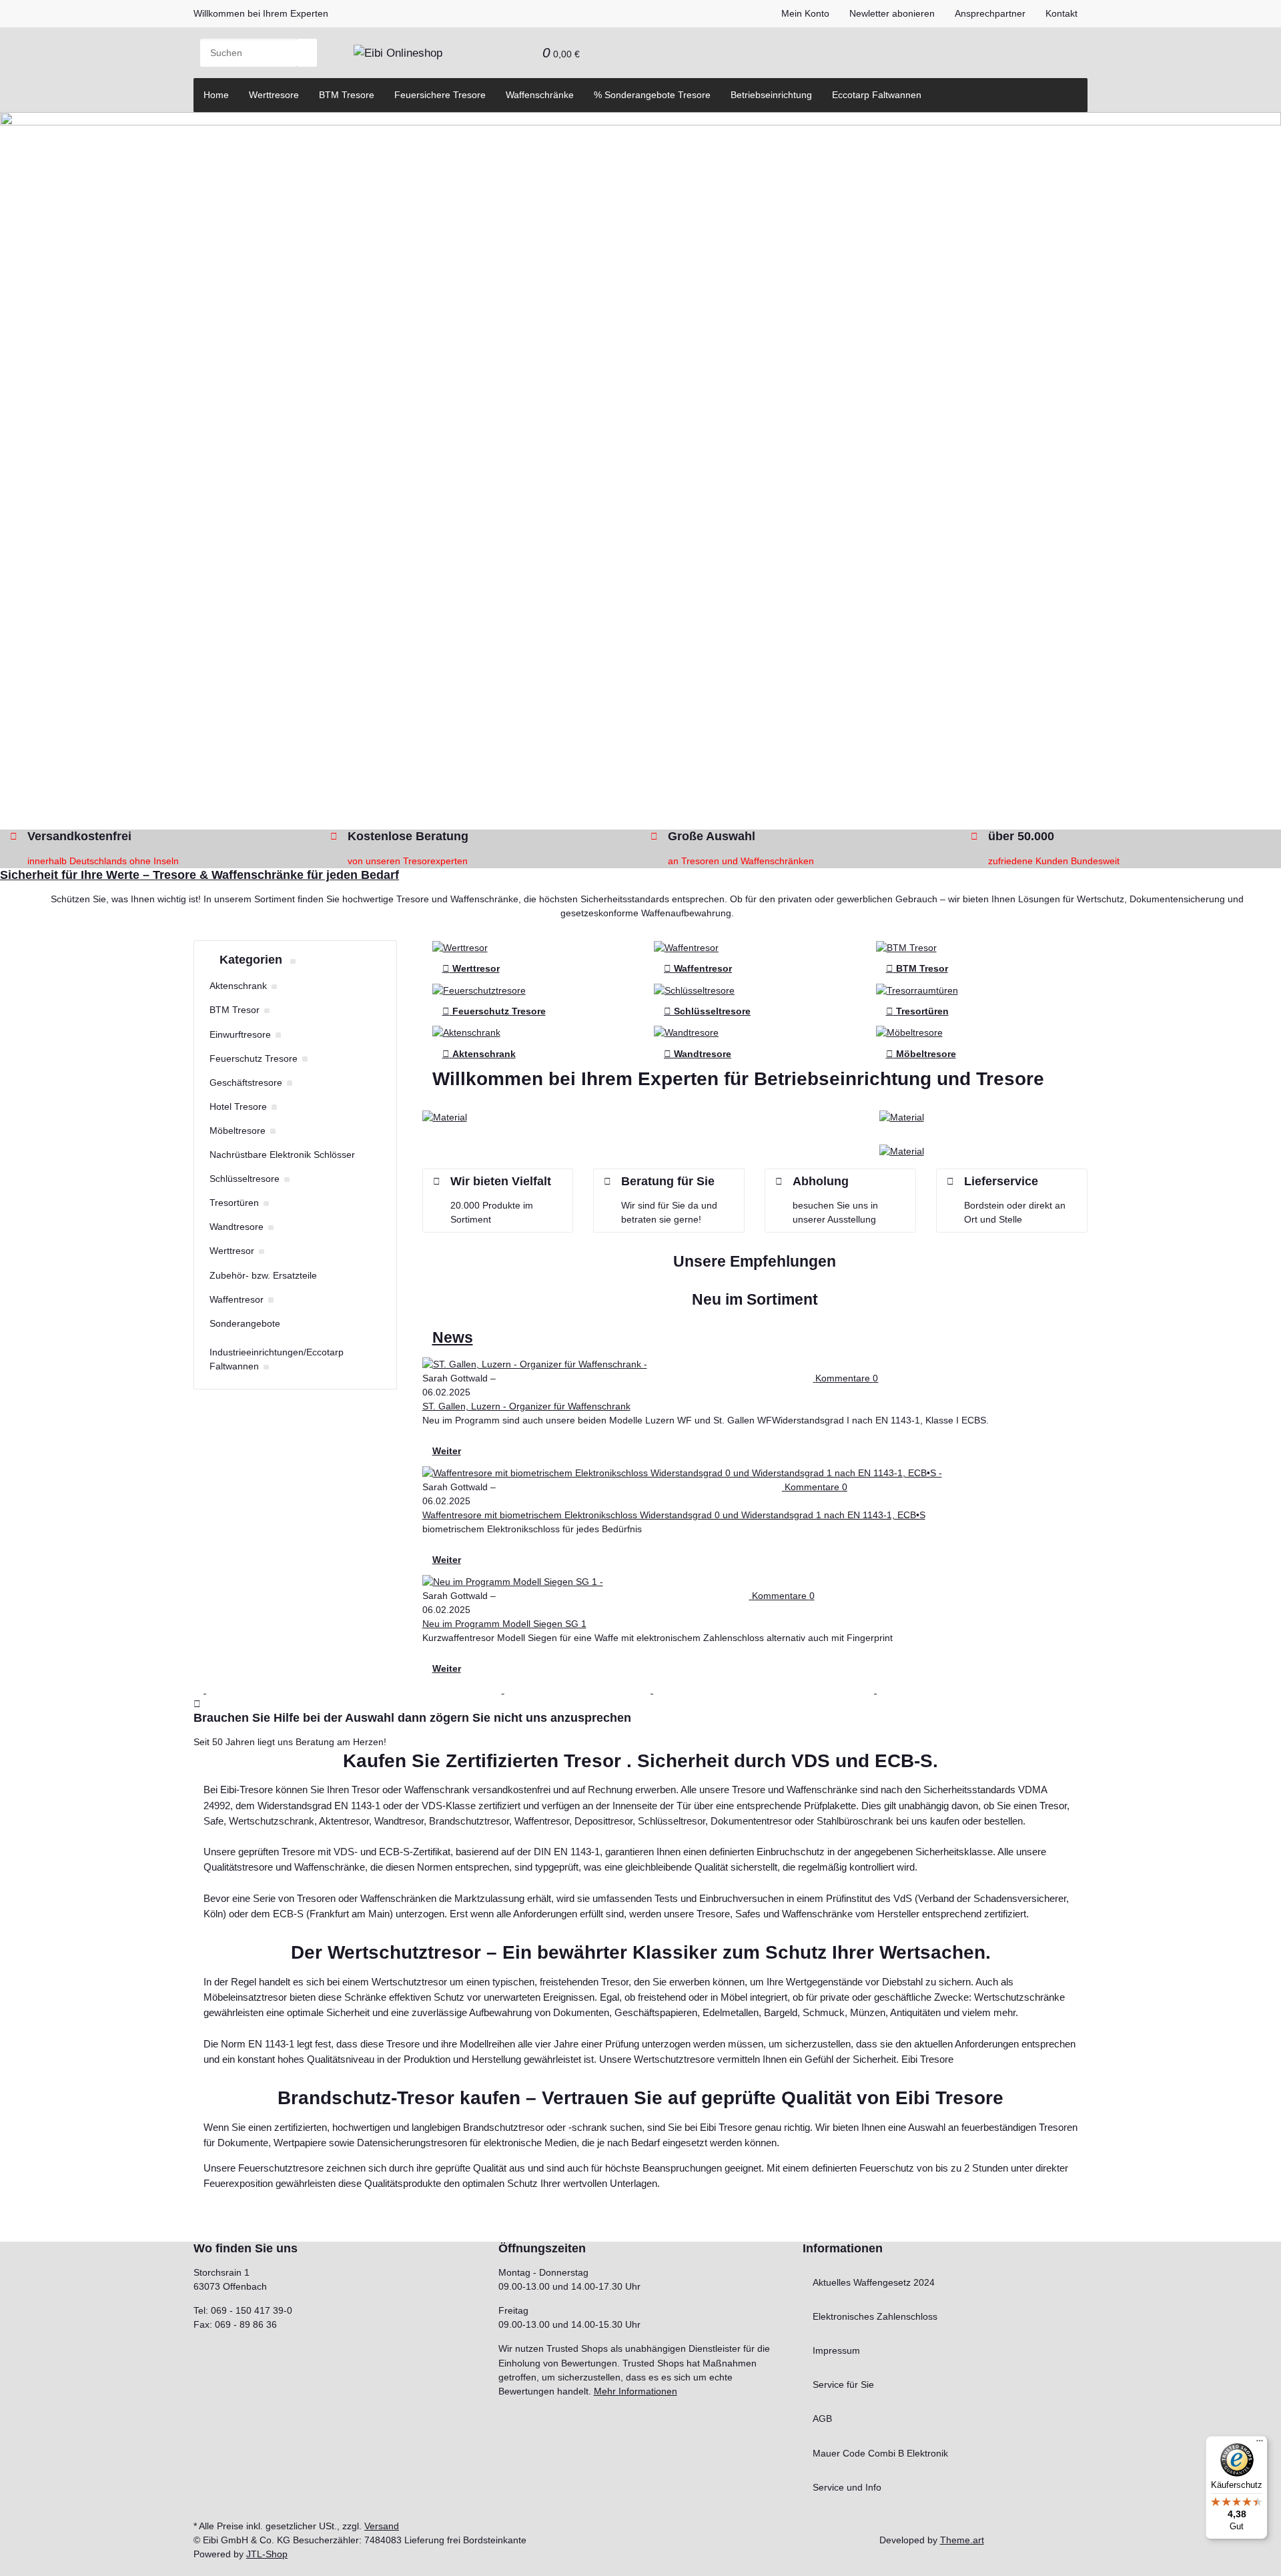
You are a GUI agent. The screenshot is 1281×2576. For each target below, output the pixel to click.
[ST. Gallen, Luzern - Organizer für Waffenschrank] (706, 1364)
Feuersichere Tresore (440, 95)
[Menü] (1260, 2444)
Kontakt (1061, 13)
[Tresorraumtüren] (917, 990)
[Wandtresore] (686, 1032)
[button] (502, 53)
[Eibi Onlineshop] (398, 53)
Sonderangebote (245, 1323)
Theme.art (962, 2540)
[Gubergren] (902, 1151)
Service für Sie (843, 2384)
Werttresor (471, 968)
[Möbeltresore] (909, 1032)
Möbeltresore (921, 1054)
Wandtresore (698, 1054)
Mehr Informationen (635, 2391)
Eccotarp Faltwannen (877, 95)
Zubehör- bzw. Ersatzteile (263, 1275)
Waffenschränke (540, 95)
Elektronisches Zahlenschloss (875, 2316)
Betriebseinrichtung (771, 95)
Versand (382, 2526)
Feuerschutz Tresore (494, 1011)
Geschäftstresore (246, 1082)
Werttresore (274, 95)
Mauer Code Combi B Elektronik (880, 2453)
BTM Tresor (917, 968)
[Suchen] (307, 53)
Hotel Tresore (238, 1106)
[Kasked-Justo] (902, 1116)
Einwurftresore (240, 1034)
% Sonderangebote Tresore (652, 95)
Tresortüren (917, 1011)
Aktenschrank (479, 1054)
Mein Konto (805, 13)
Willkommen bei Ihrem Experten (261, 13)
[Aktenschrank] (466, 1032)
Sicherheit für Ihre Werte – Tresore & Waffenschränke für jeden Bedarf (199, 875)
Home (216, 95)
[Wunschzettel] (522, 53)
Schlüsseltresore (707, 1011)
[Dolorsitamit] (445, 1116)
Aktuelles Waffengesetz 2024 (874, 2282)
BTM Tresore (347, 95)
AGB (822, 2419)
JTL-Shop (267, 2554)
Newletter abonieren (892, 13)
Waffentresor (698, 968)
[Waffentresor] (686, 947)
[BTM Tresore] (906, 947)
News (453, 1338)
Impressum (836, 2350)
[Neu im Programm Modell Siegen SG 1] (658, 1582)
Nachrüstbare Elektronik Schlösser (282, 1155)
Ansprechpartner (990, 13)
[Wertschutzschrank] (460, 947)
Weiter (447, 1451)
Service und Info (847, 2487)
